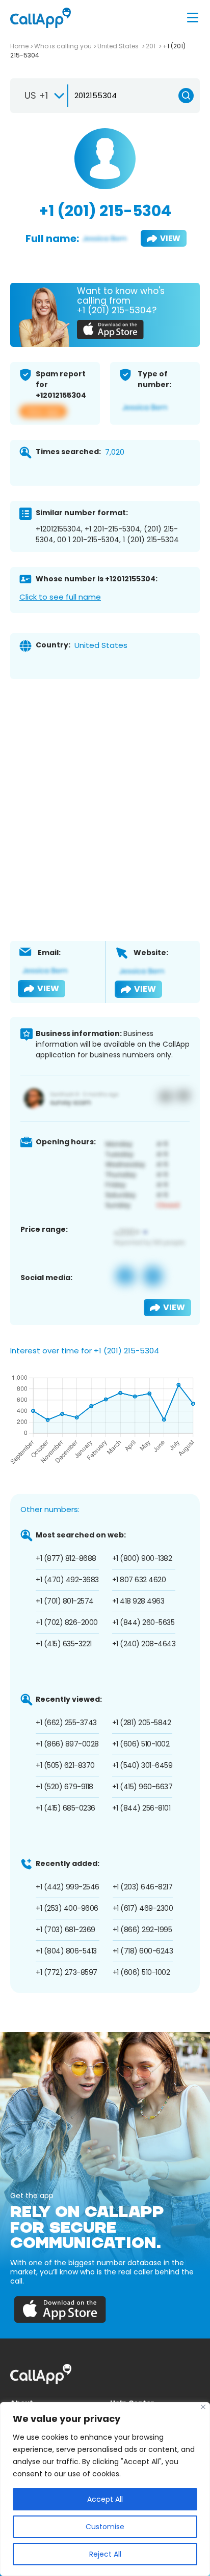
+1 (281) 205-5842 (142, 1723)
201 (151, 46)
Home (19, 46)
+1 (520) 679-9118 (64, 1787)
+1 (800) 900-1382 (142, 1558)
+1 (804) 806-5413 (66, 1951)
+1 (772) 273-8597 (67, 1972)
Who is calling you (63, 46)
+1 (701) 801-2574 (65, 1601)
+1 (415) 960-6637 (142, 1787)
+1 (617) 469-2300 (143, 1908)
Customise (105, 2527)
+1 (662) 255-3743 (66, 1723)
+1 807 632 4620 (139, 1580)
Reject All (105, 2554)
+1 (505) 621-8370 (65, 1765)
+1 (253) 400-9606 (67, 1908)
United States (119, 46)
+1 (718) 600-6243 (143, 1951)
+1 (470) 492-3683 (67, 1580)
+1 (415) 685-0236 (65, 1808)
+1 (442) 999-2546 (68, 1887)
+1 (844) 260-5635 (143, 1622)
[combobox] (40, 96)
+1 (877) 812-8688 (66, 1558)
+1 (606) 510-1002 (141, 1744)
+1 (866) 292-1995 (142, 1930)
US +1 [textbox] (36, 95)
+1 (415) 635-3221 (64, 1644)
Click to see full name (60, 597)
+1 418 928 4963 (138, 1601)
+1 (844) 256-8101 (141, 1808)
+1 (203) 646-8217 (143, 1887)
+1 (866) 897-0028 (67, 1744)
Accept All (105, 2499)
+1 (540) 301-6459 (142, 1765)
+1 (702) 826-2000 (67, 1622)
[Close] (203, 2407)
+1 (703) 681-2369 (65, 1930)
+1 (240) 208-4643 (144, 1644)
